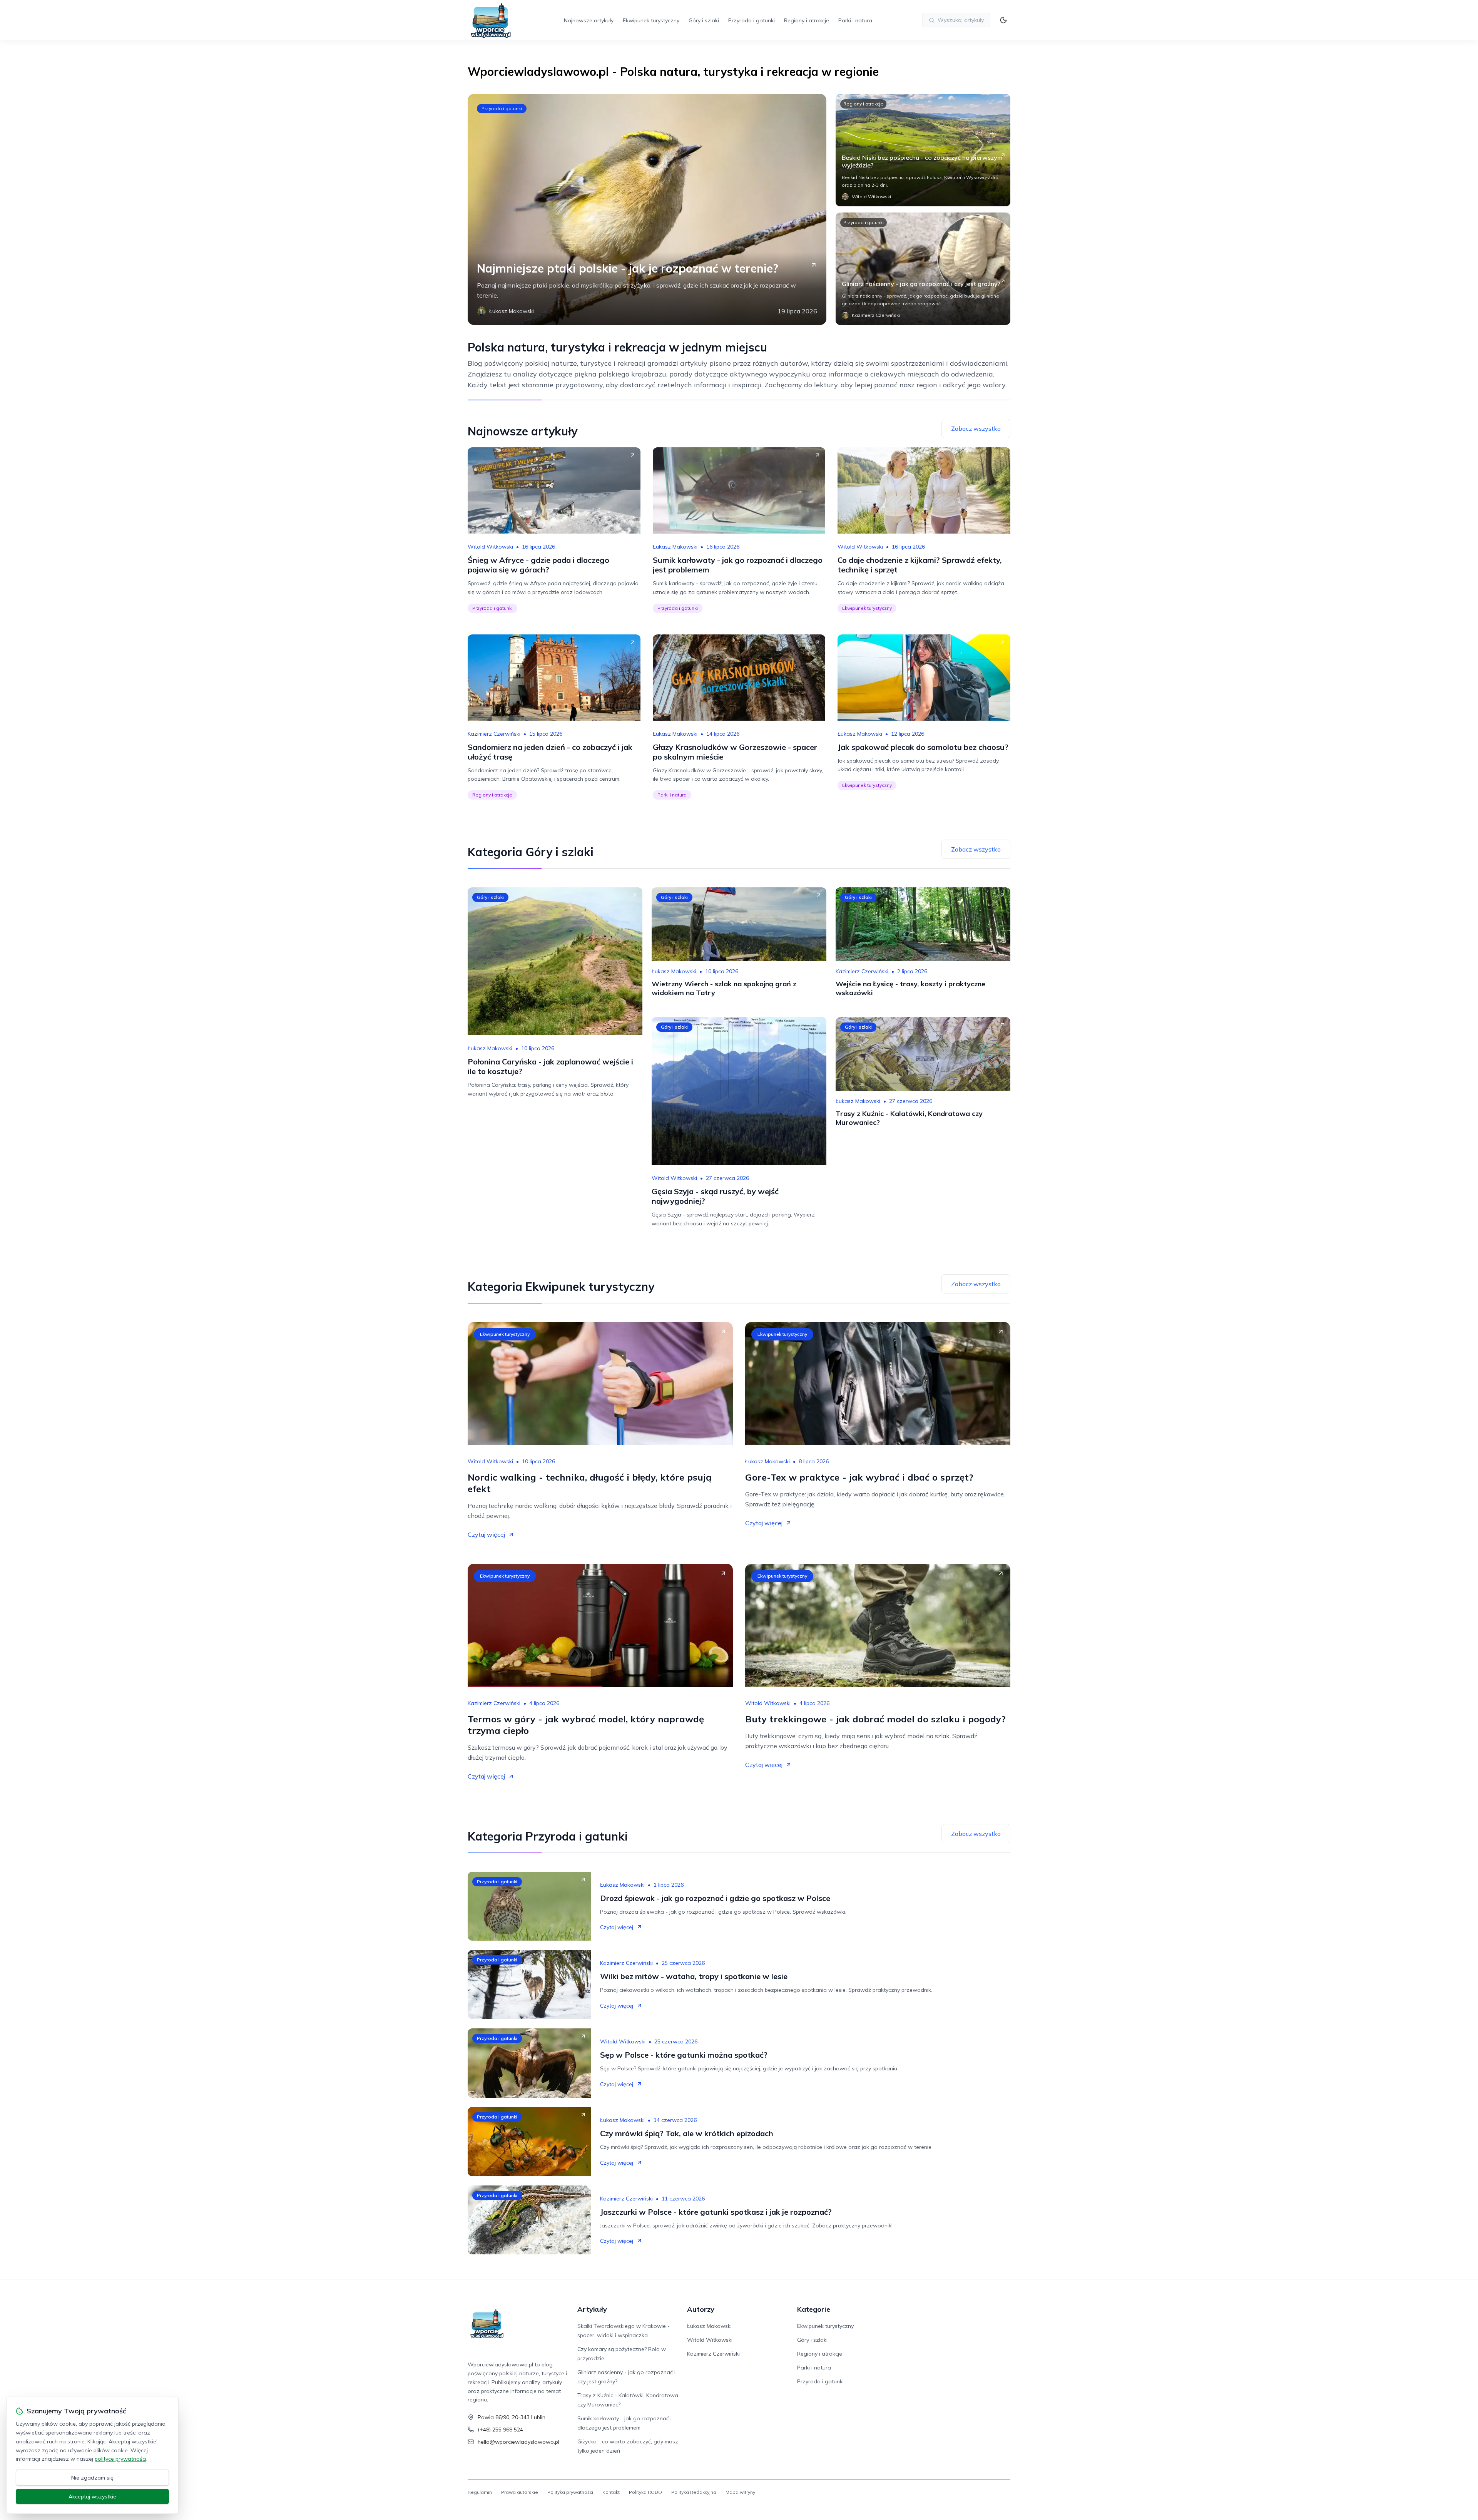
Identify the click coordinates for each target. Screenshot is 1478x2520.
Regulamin (480, 2492)
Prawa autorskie (520, 2492)
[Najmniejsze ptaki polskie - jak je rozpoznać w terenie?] (647, 209)
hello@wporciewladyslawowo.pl (518, 2442)
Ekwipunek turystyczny (651, 20)
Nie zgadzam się (92, 2478)
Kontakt (611, 2492)
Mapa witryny (740, 2492)
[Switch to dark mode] (1003, 20)
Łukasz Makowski (675, 547)
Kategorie (814, 2309)
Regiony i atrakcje (807, 20)
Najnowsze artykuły (589, 20)
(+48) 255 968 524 (500, 2430)
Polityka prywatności (570, 2492)
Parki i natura (855, 20)
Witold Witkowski (490, 547)
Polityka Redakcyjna (694, 2492)
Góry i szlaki (704, 20)
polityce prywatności (120, 2459)
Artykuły (592, 2309)
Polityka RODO (645, 2492)
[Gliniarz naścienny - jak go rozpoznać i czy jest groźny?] (923, 269)
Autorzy (701, 2309)
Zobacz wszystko (976, 428)
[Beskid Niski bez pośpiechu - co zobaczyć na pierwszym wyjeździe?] (923, 150)
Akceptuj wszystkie (92, 2497)
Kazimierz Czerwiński (494, 734)
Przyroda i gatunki (752, 20)
